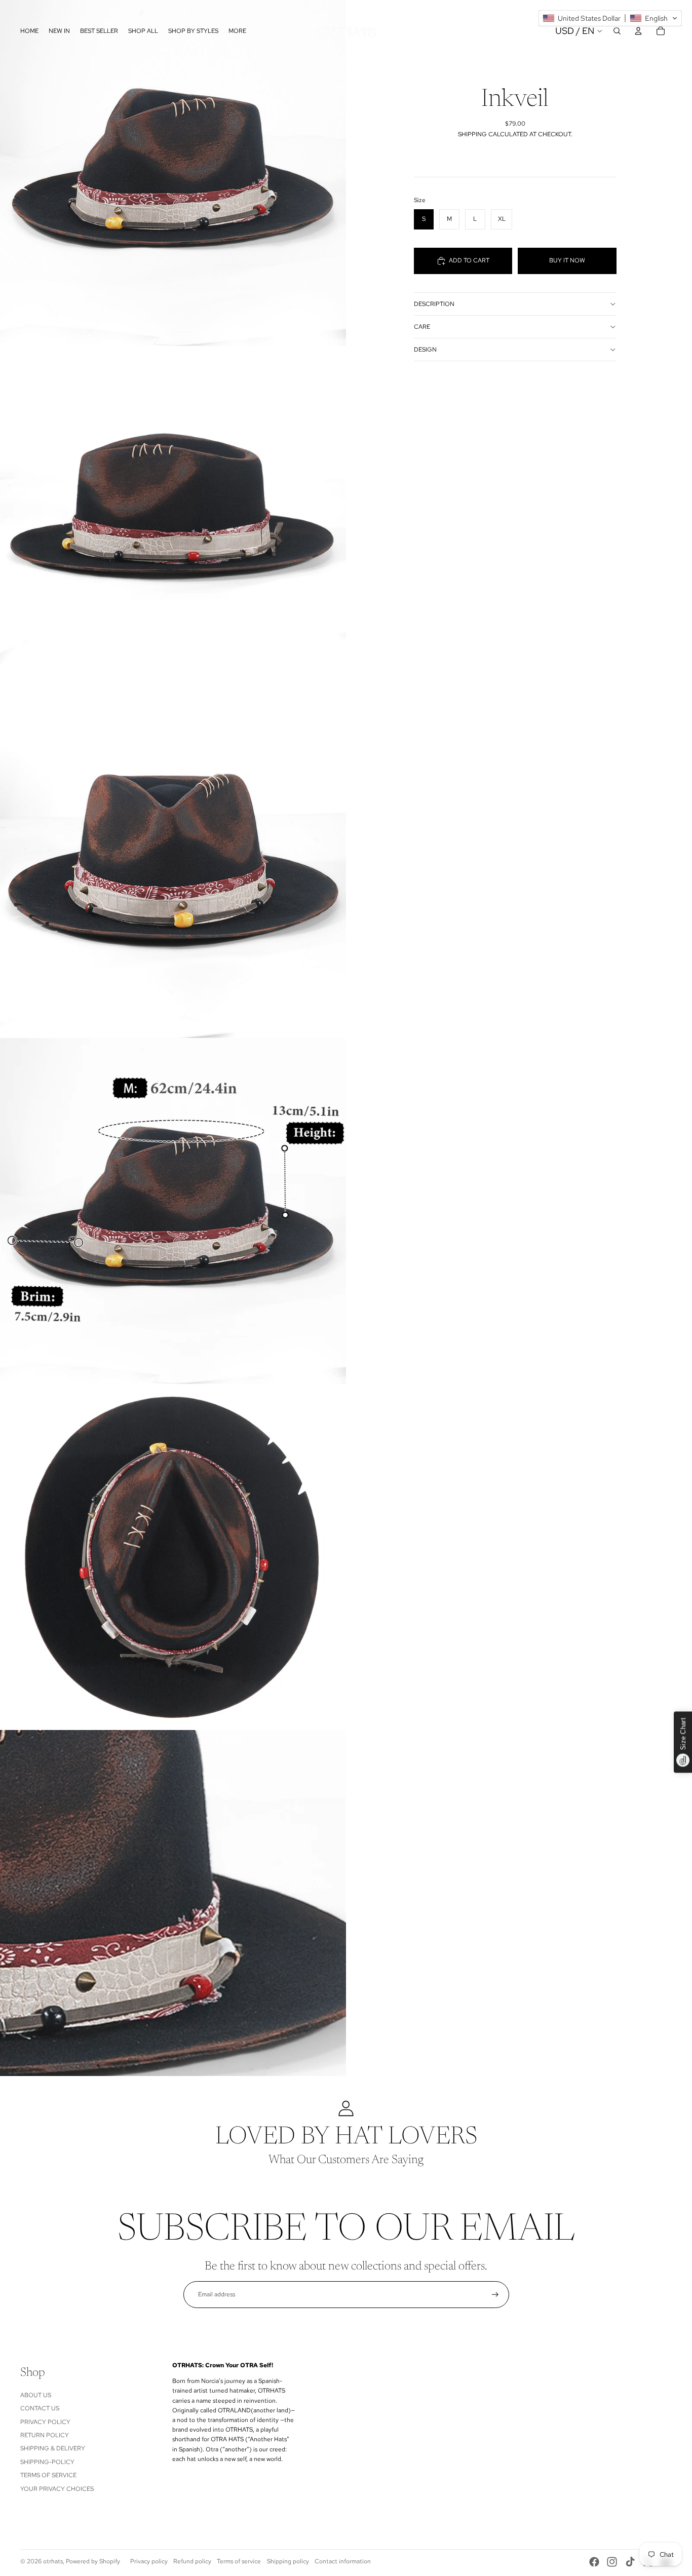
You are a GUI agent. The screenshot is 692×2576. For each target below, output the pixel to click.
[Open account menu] (638, 31)
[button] (610, 18)
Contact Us (40, 2408)
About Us (36, 2395)
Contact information (343, 2561)
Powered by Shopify (93, 2561)
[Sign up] (495, 2295)
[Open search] (617, 31)
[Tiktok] (630, 2562)
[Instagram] (612, 2562)
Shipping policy (288, 2561)
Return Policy (45, 2435)
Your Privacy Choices (57, 2489)
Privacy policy (149, 2561)
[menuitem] (237, 31)
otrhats (53, 2561)
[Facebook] (594, 2562)
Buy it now (567, 260)
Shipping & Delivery (53, 2448)
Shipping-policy (47, 2462)
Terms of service (239, 2561)
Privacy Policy (45, 2422)
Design (425, 350)
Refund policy (192, 2561)
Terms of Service (48, 2475)
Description (434, 304)
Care (422, 327)
